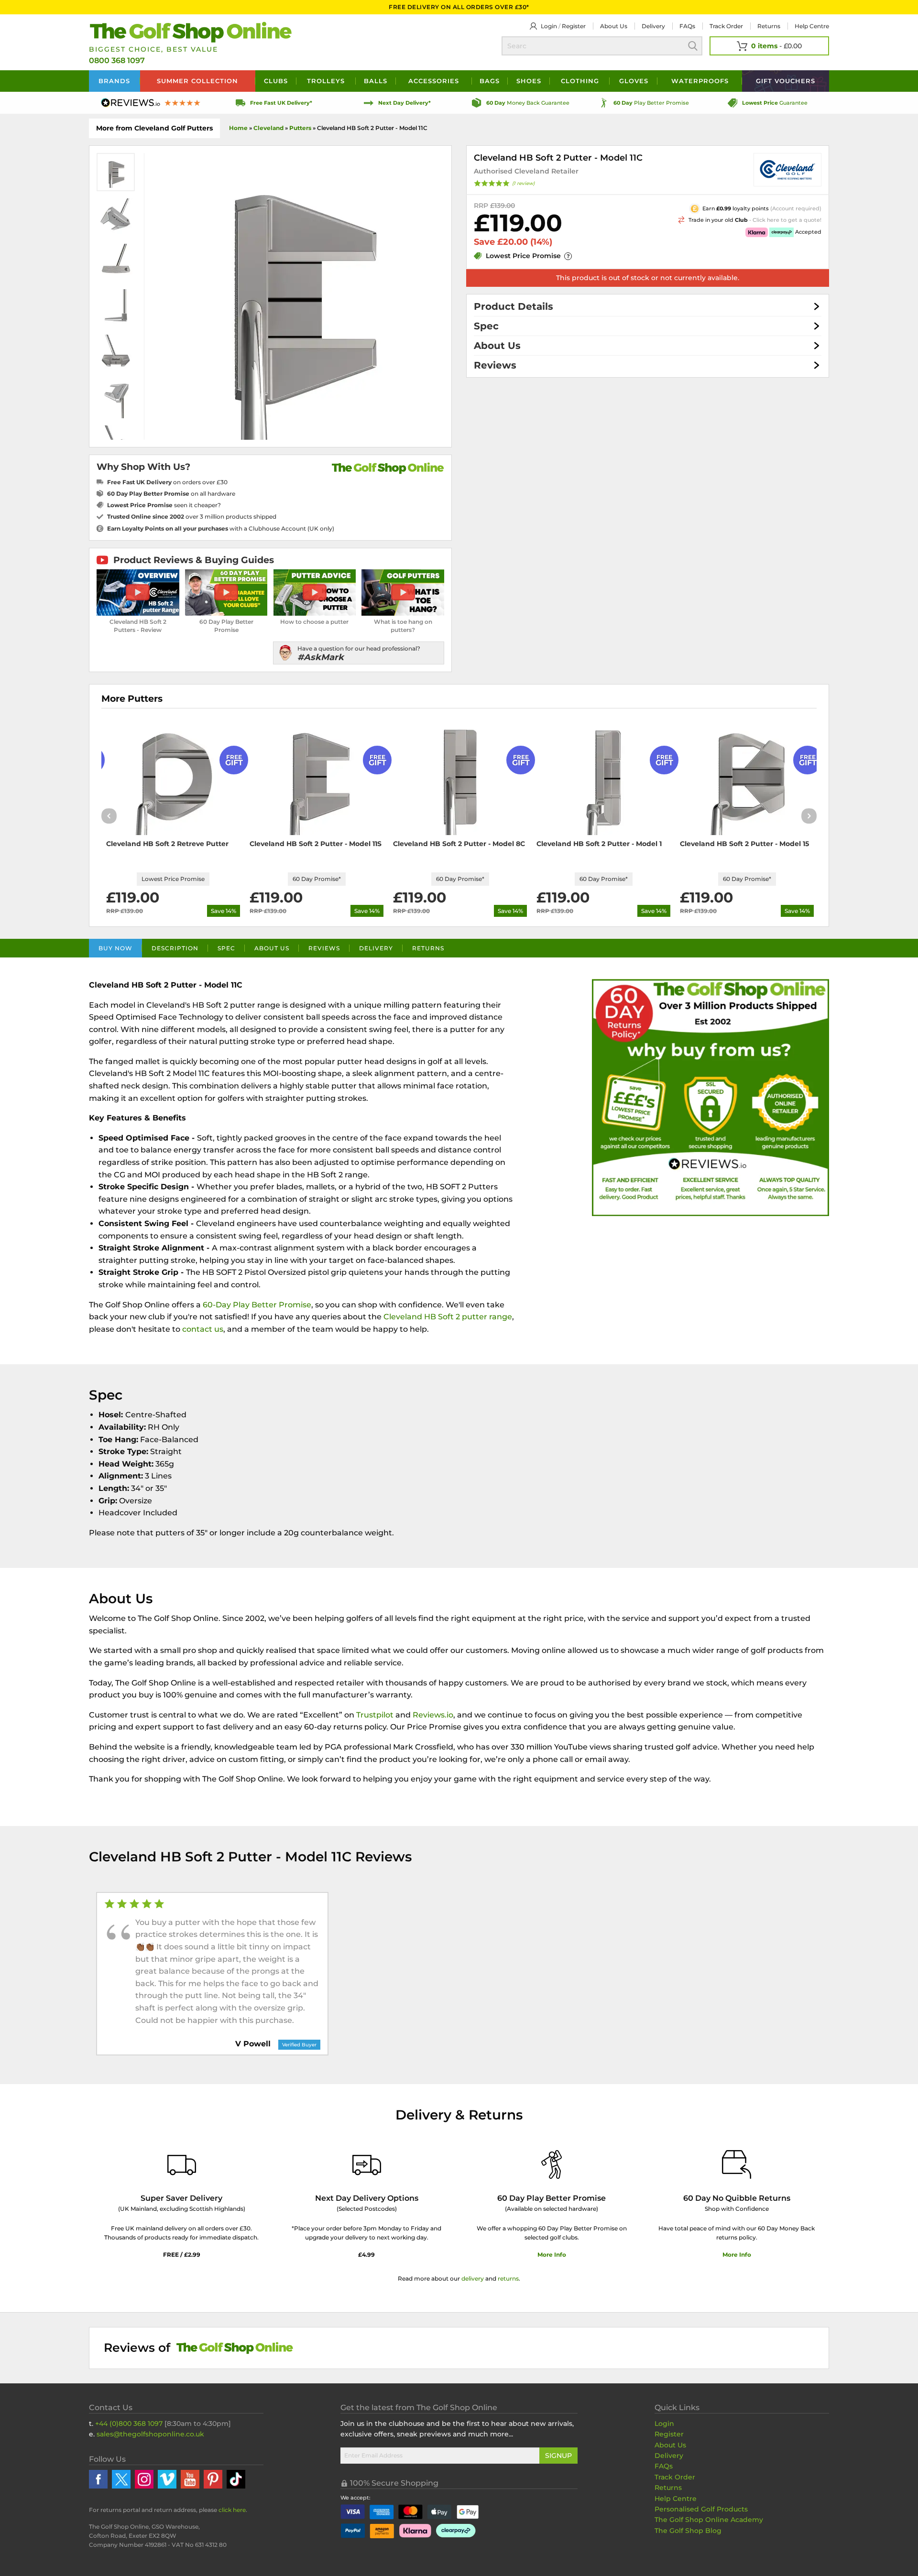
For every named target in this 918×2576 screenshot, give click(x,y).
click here (232, 2510)
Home (238, 128)
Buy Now (115, 948)
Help (812, 26)
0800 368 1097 (117, 60)
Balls (376, 81)
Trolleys (326, 81)
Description (175, 948)
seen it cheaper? (164, 505)
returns (508, 2278)
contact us (203, 1329)
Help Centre (676, 2499)
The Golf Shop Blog (688, 2531)
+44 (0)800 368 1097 (129, 2424)
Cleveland (268, 128)
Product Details (514, 306)
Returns (769, 26)
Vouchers (786, 81)
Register (574, 26)
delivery (473, 2278)
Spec (486, 326)
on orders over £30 (167, 482)
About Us (497, 346)
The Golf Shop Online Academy (709, 2520)
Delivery (653, 26)
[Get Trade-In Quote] (705, 219)
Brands (114, 81)
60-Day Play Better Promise (257, 1305)
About (614, 26)
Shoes (529, 81)
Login (549, 26)
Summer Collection (197, 81)
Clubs (276, 81)
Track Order (726, 26)
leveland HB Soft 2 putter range (451, 1317)
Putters (300, 128)
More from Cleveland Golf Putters (154, 128)
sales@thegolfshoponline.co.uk (150, 2434)
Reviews (495, 365)
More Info (552, 2255)
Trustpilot (375, 1715)
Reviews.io (433, 1715)
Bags (490, 81)
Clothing (580, 81)
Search (693, 46)
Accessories (434, 81)
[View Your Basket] (769, 46)
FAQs (687, 26)
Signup (558, 2456)
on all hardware (171, 494)
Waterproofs (700, 81)
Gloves (634, 81)
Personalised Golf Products (701, 2509)
